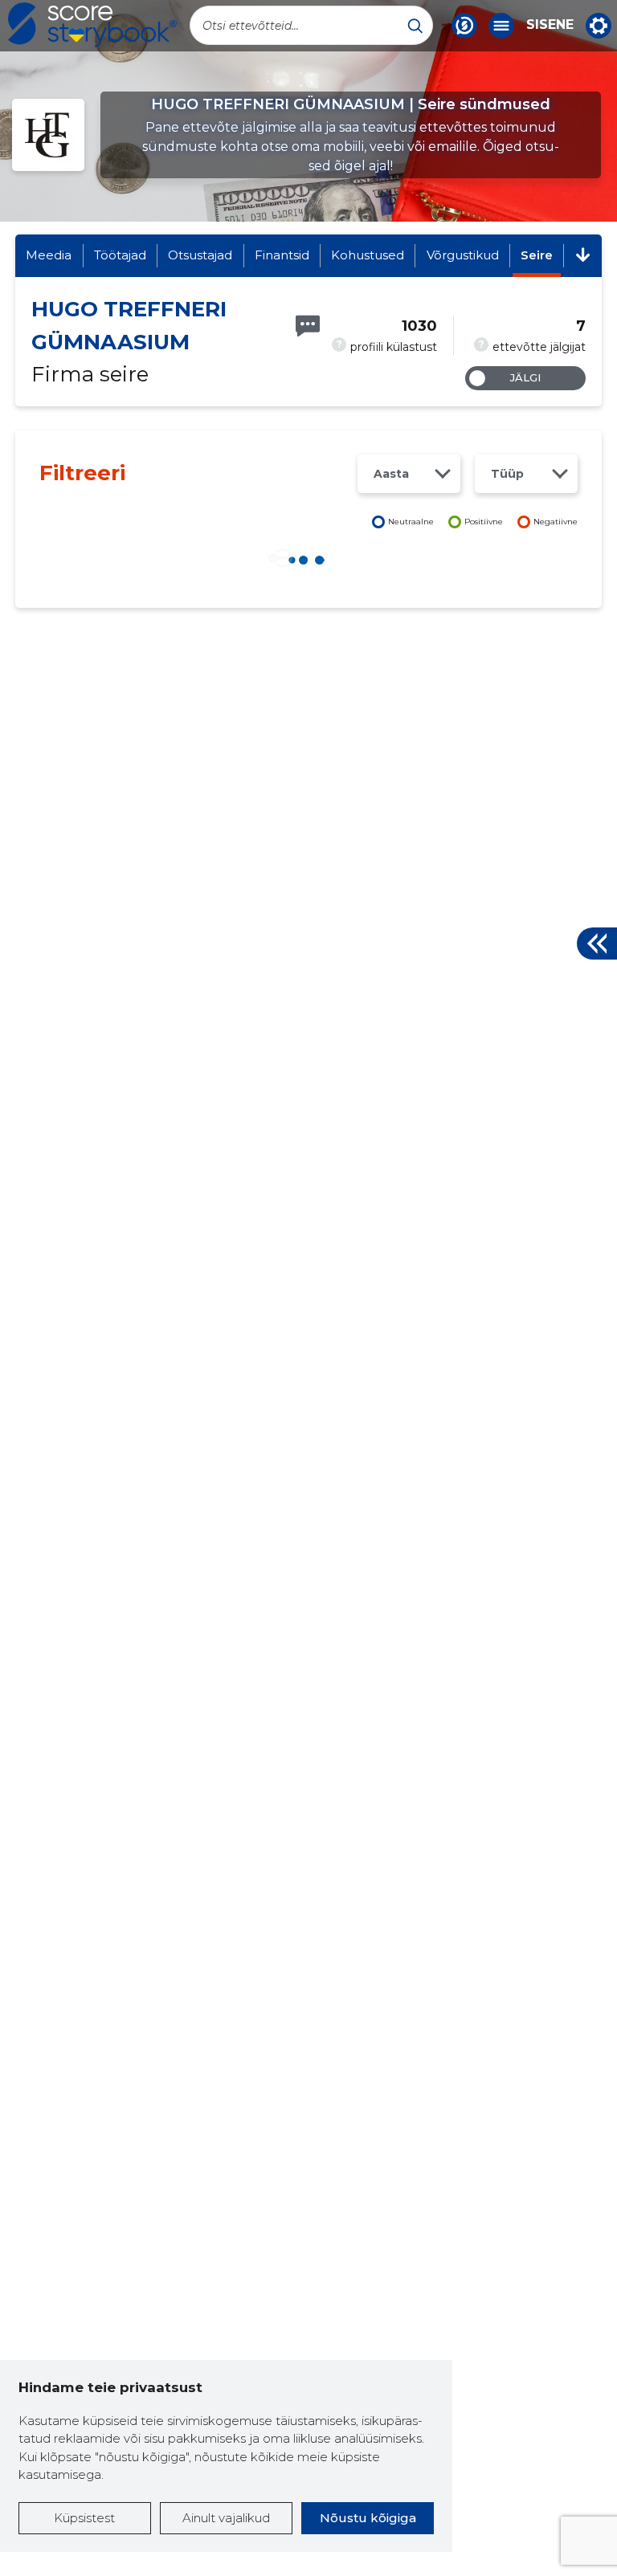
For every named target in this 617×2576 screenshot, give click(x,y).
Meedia (49, 255)
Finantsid (282, 255)
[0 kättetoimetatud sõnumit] (308, 326)
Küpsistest (84, 2518)
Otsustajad (200, 255)
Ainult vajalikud (226, 2518)
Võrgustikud (463, 255)
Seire (537, 255)
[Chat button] (464, 26)
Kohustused (368, 255)
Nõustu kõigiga (368, 2518)
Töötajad (120, 255)
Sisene (550, 25)
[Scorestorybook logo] (92, 25)
